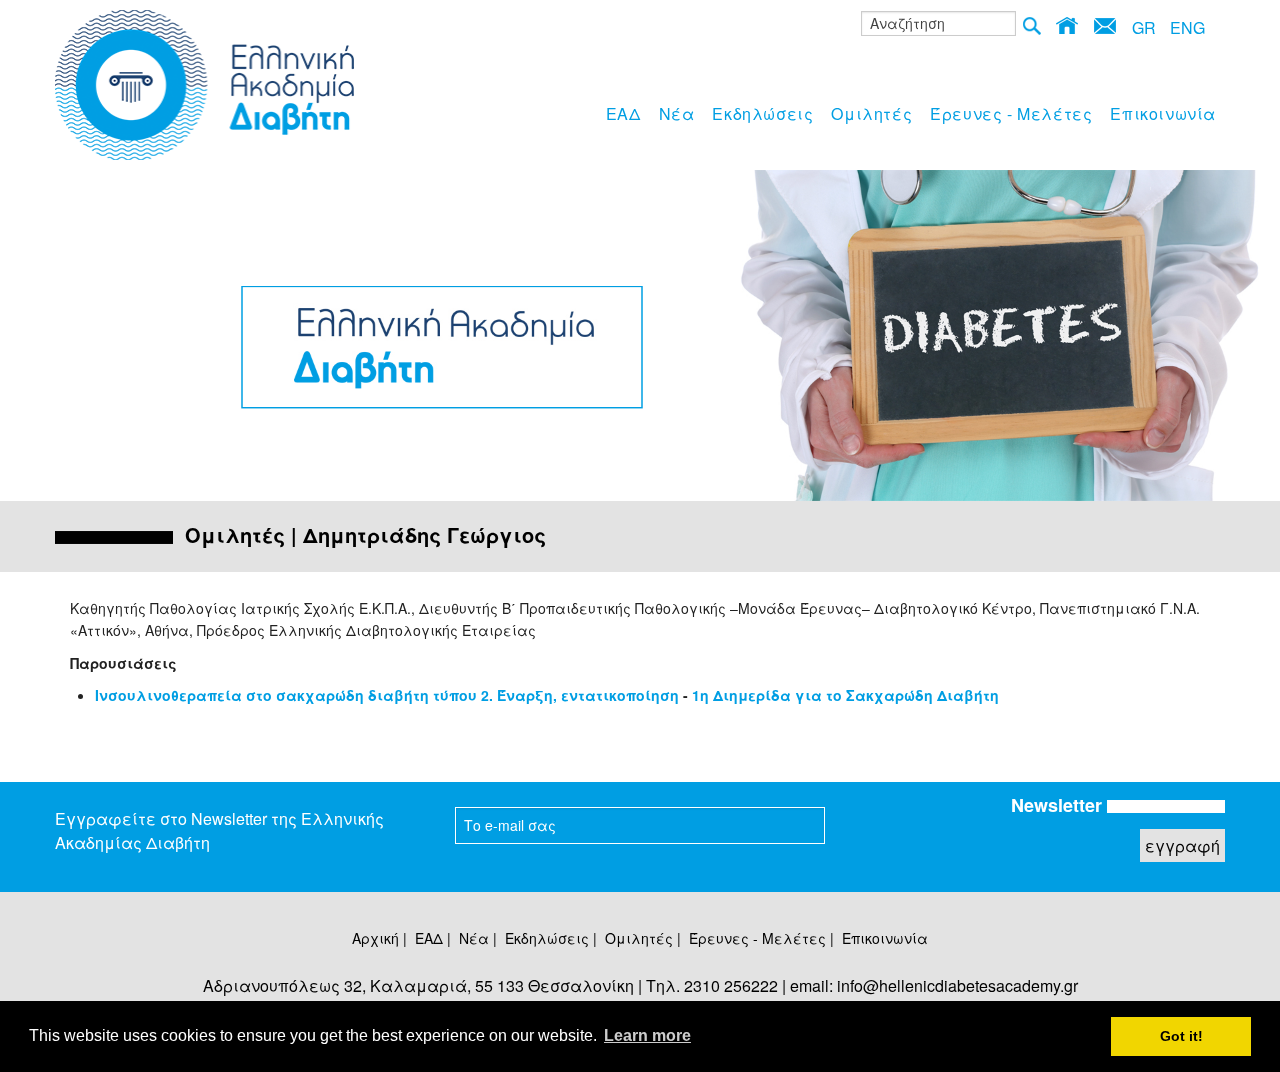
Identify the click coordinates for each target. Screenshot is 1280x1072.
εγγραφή (1182, 845)
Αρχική (375, 938)
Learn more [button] (647, 1035)
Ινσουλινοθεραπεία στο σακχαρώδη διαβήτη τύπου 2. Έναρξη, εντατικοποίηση (387, 695)
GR (1144, 27)
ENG (1187, 27)
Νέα (677, 113)
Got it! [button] (1181, 1036)
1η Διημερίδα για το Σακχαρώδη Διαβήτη (845, 695)
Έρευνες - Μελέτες (1011, 113)
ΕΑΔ (623, 113)
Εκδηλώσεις (762, 113)
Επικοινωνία (1163, 113)
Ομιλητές (871, 113)
